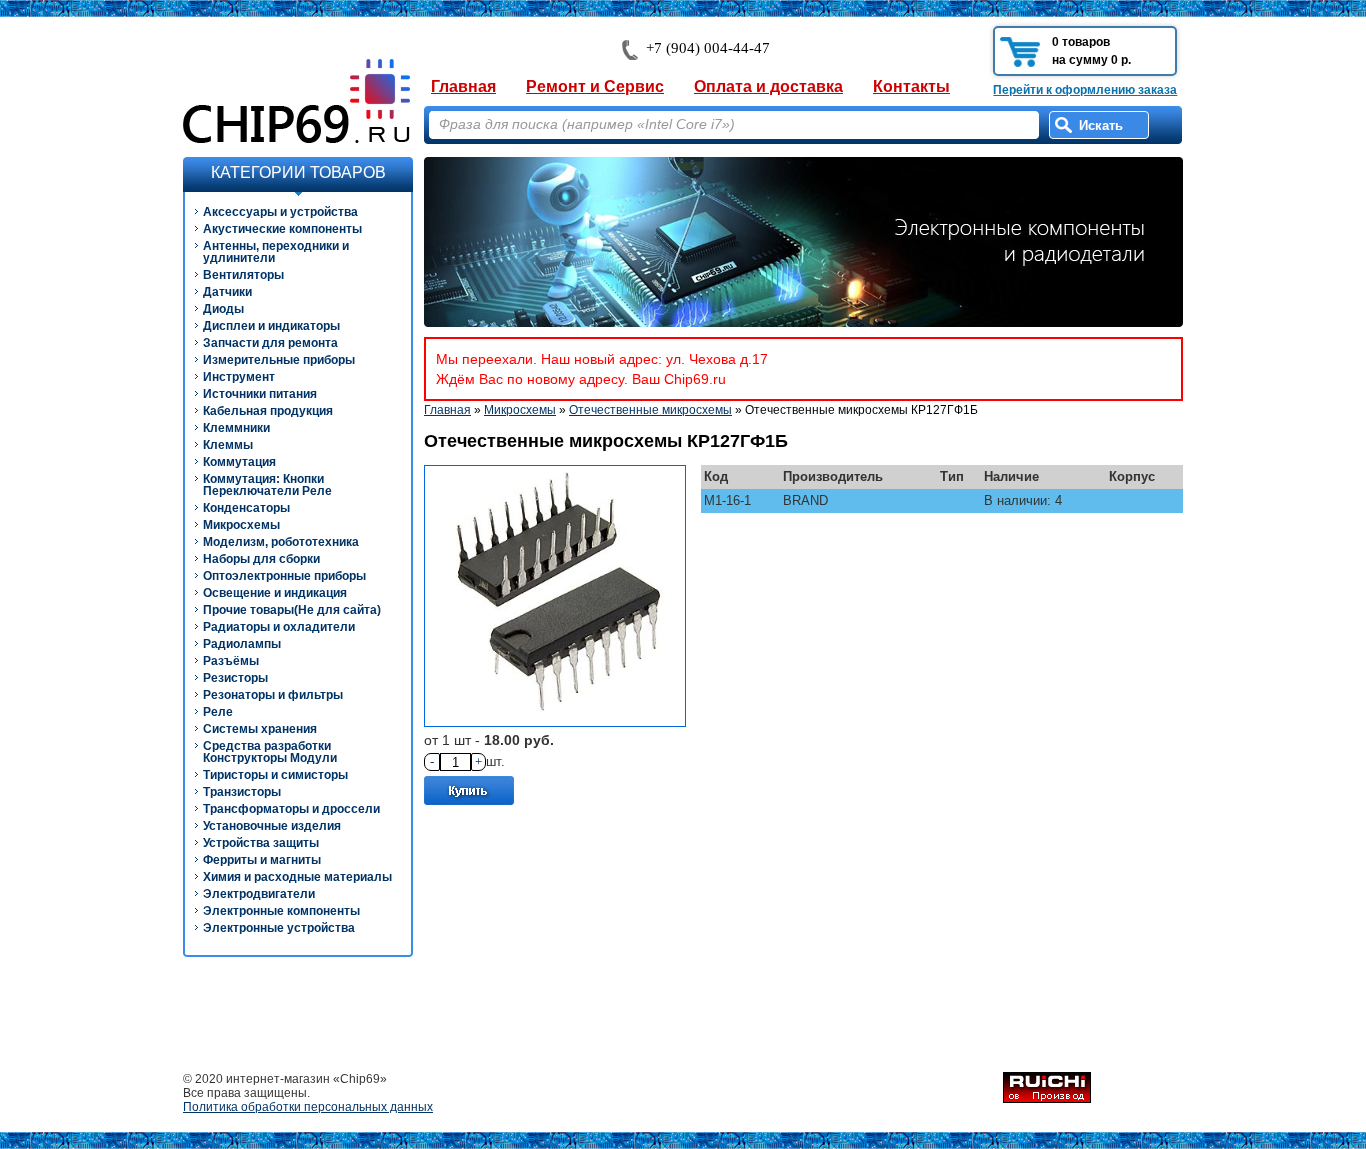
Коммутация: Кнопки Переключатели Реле (267, 485)
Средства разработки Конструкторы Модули (270, 752)
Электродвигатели (259, 894)
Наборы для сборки (261, 559)
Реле (218, 712)
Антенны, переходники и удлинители (276, 252)
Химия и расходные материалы (297, 877)
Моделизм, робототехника (281, 542)
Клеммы (228, 445)
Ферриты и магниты (262, 860)
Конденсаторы (246, 508)
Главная (463, 86)
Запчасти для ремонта (270, 343)
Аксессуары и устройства (280, 212)
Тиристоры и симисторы (275, 775)
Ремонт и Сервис (595, 86)
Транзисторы (242, 792)
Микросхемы (241, 525)
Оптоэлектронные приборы (284, 576)
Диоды (223, 309)
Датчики (227, 292)
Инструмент (239, 377)
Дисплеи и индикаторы (271, 326)
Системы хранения (260, 729)
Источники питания (260, 394)
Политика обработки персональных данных (308, 1107)
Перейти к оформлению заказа (1085, 90)
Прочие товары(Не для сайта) (292, 610)
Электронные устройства (279, 928)
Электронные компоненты (281, 911)
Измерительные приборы (279, 360)
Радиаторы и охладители (279, 627)
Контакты (911, 86)
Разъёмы (231, 661)
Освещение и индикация (275, 593)
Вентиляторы (243, 275)
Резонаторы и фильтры (273, 695)
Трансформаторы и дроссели (291, 809)
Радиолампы (242, 644)
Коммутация (239, 462)
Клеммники (236, 428)
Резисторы (235, 678)
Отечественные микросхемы (650, 410)
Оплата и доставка (768, 86)
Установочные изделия (272, 826)
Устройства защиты (261, 843)
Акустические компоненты (282, 229)
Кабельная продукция (268, 411)
